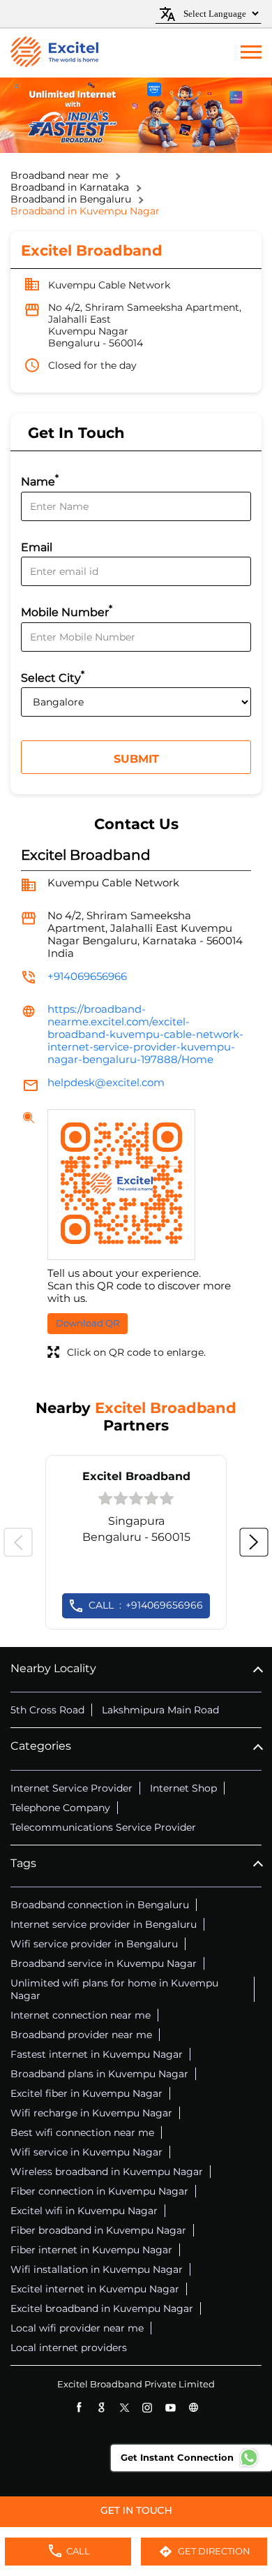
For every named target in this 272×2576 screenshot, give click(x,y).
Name (40, 480)
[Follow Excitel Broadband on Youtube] (171, 2407)
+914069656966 (87, 976)
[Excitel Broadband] (54, 53)
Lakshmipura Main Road (160, 1710)
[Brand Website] (194, 2407)
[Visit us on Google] (101, 2407)
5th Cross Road (47, 1710)
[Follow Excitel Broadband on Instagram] (148, 2407)
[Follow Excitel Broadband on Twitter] (124, 2407)
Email (37, 547)
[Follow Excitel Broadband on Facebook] (78, 2407)
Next (254, 1542)
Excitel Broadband (136, 1476)
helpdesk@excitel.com (106, 1082)
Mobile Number (67, 611)
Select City (53, 676)
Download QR (88, 1323)
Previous (18, 1542)
